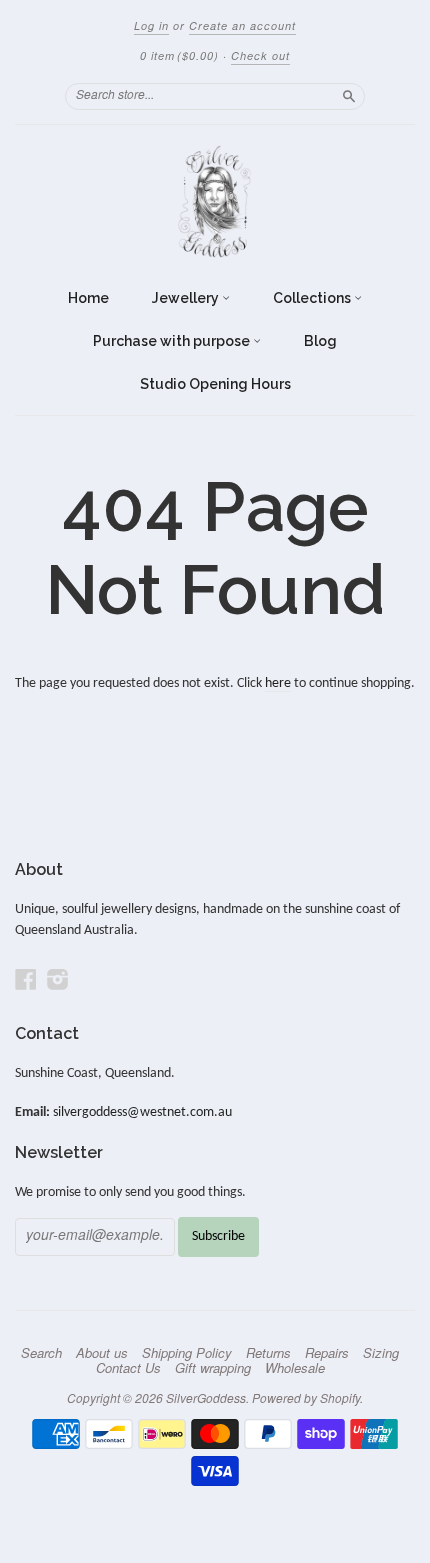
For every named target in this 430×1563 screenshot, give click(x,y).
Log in (151, 25)
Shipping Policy (187, 1353)
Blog (320, 341)
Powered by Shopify (306, 1397)
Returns (268, 1353)
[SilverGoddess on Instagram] (58, 980)
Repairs (327, 1353)
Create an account (242, 25)
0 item (179, 55)
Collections (313, 298)
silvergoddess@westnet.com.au (142, 1112)
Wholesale (295, 1368)
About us (102, 1353)
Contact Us (128, 1368)
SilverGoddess (206, 1397)
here (278, 683)
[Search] (349, 96)
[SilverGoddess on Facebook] (26, 980)
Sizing (381, 1353)
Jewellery (187, 298)
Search (41, 1353)
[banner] (215, 201)
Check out (260, 55)
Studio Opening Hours (215, 384)
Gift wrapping (213, 1368)
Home (88, 298)
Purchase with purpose (173, 341)
